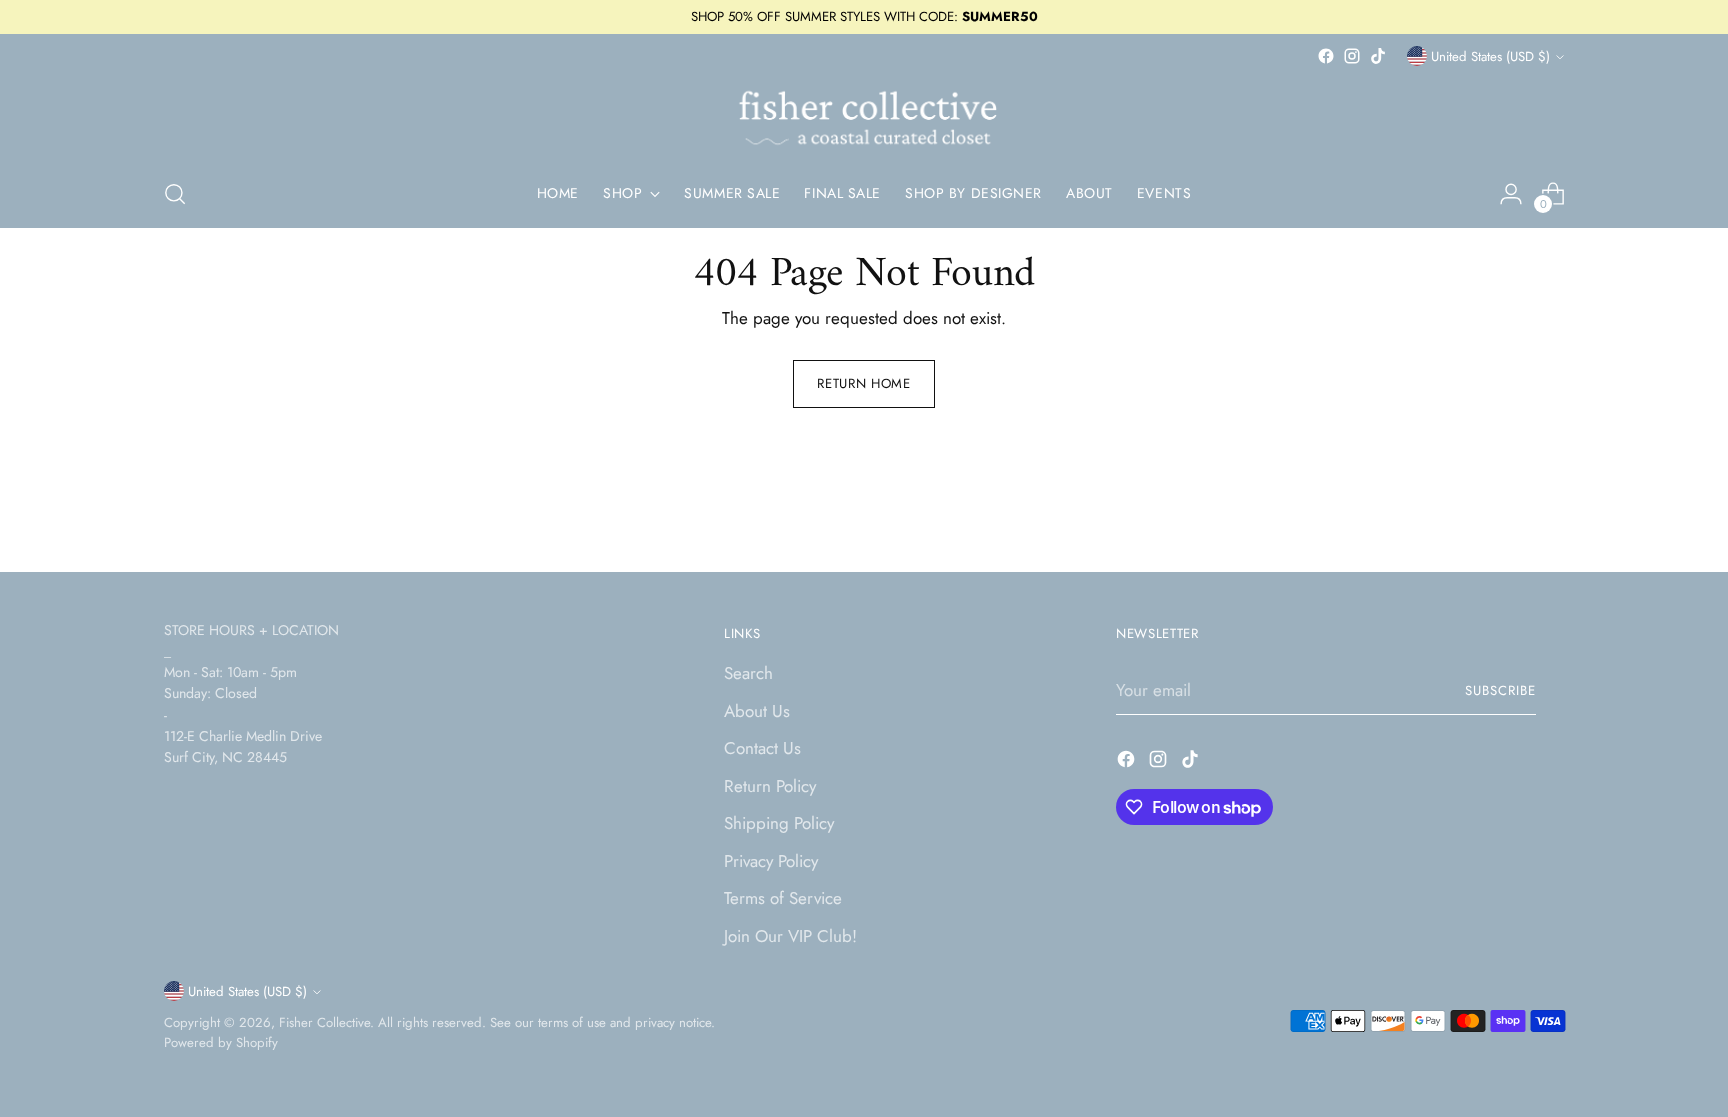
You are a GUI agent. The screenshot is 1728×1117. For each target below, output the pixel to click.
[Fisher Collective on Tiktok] (1378, 56)
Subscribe (1500, 690)
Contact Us (762, 748)
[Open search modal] (175, 194)
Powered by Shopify (221, 1042)
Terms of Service (783, 898)
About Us (757, 711)
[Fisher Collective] (864, 115)
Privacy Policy (771, 861)
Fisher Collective (324, 1022)
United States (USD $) (1490, 56)
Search (748, 673)
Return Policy (770, 786)
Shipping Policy (779, 823)
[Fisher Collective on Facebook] (1326, 56)
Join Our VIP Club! (790, 936)
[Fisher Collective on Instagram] (1352, 56)
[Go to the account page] (1511, 194)
